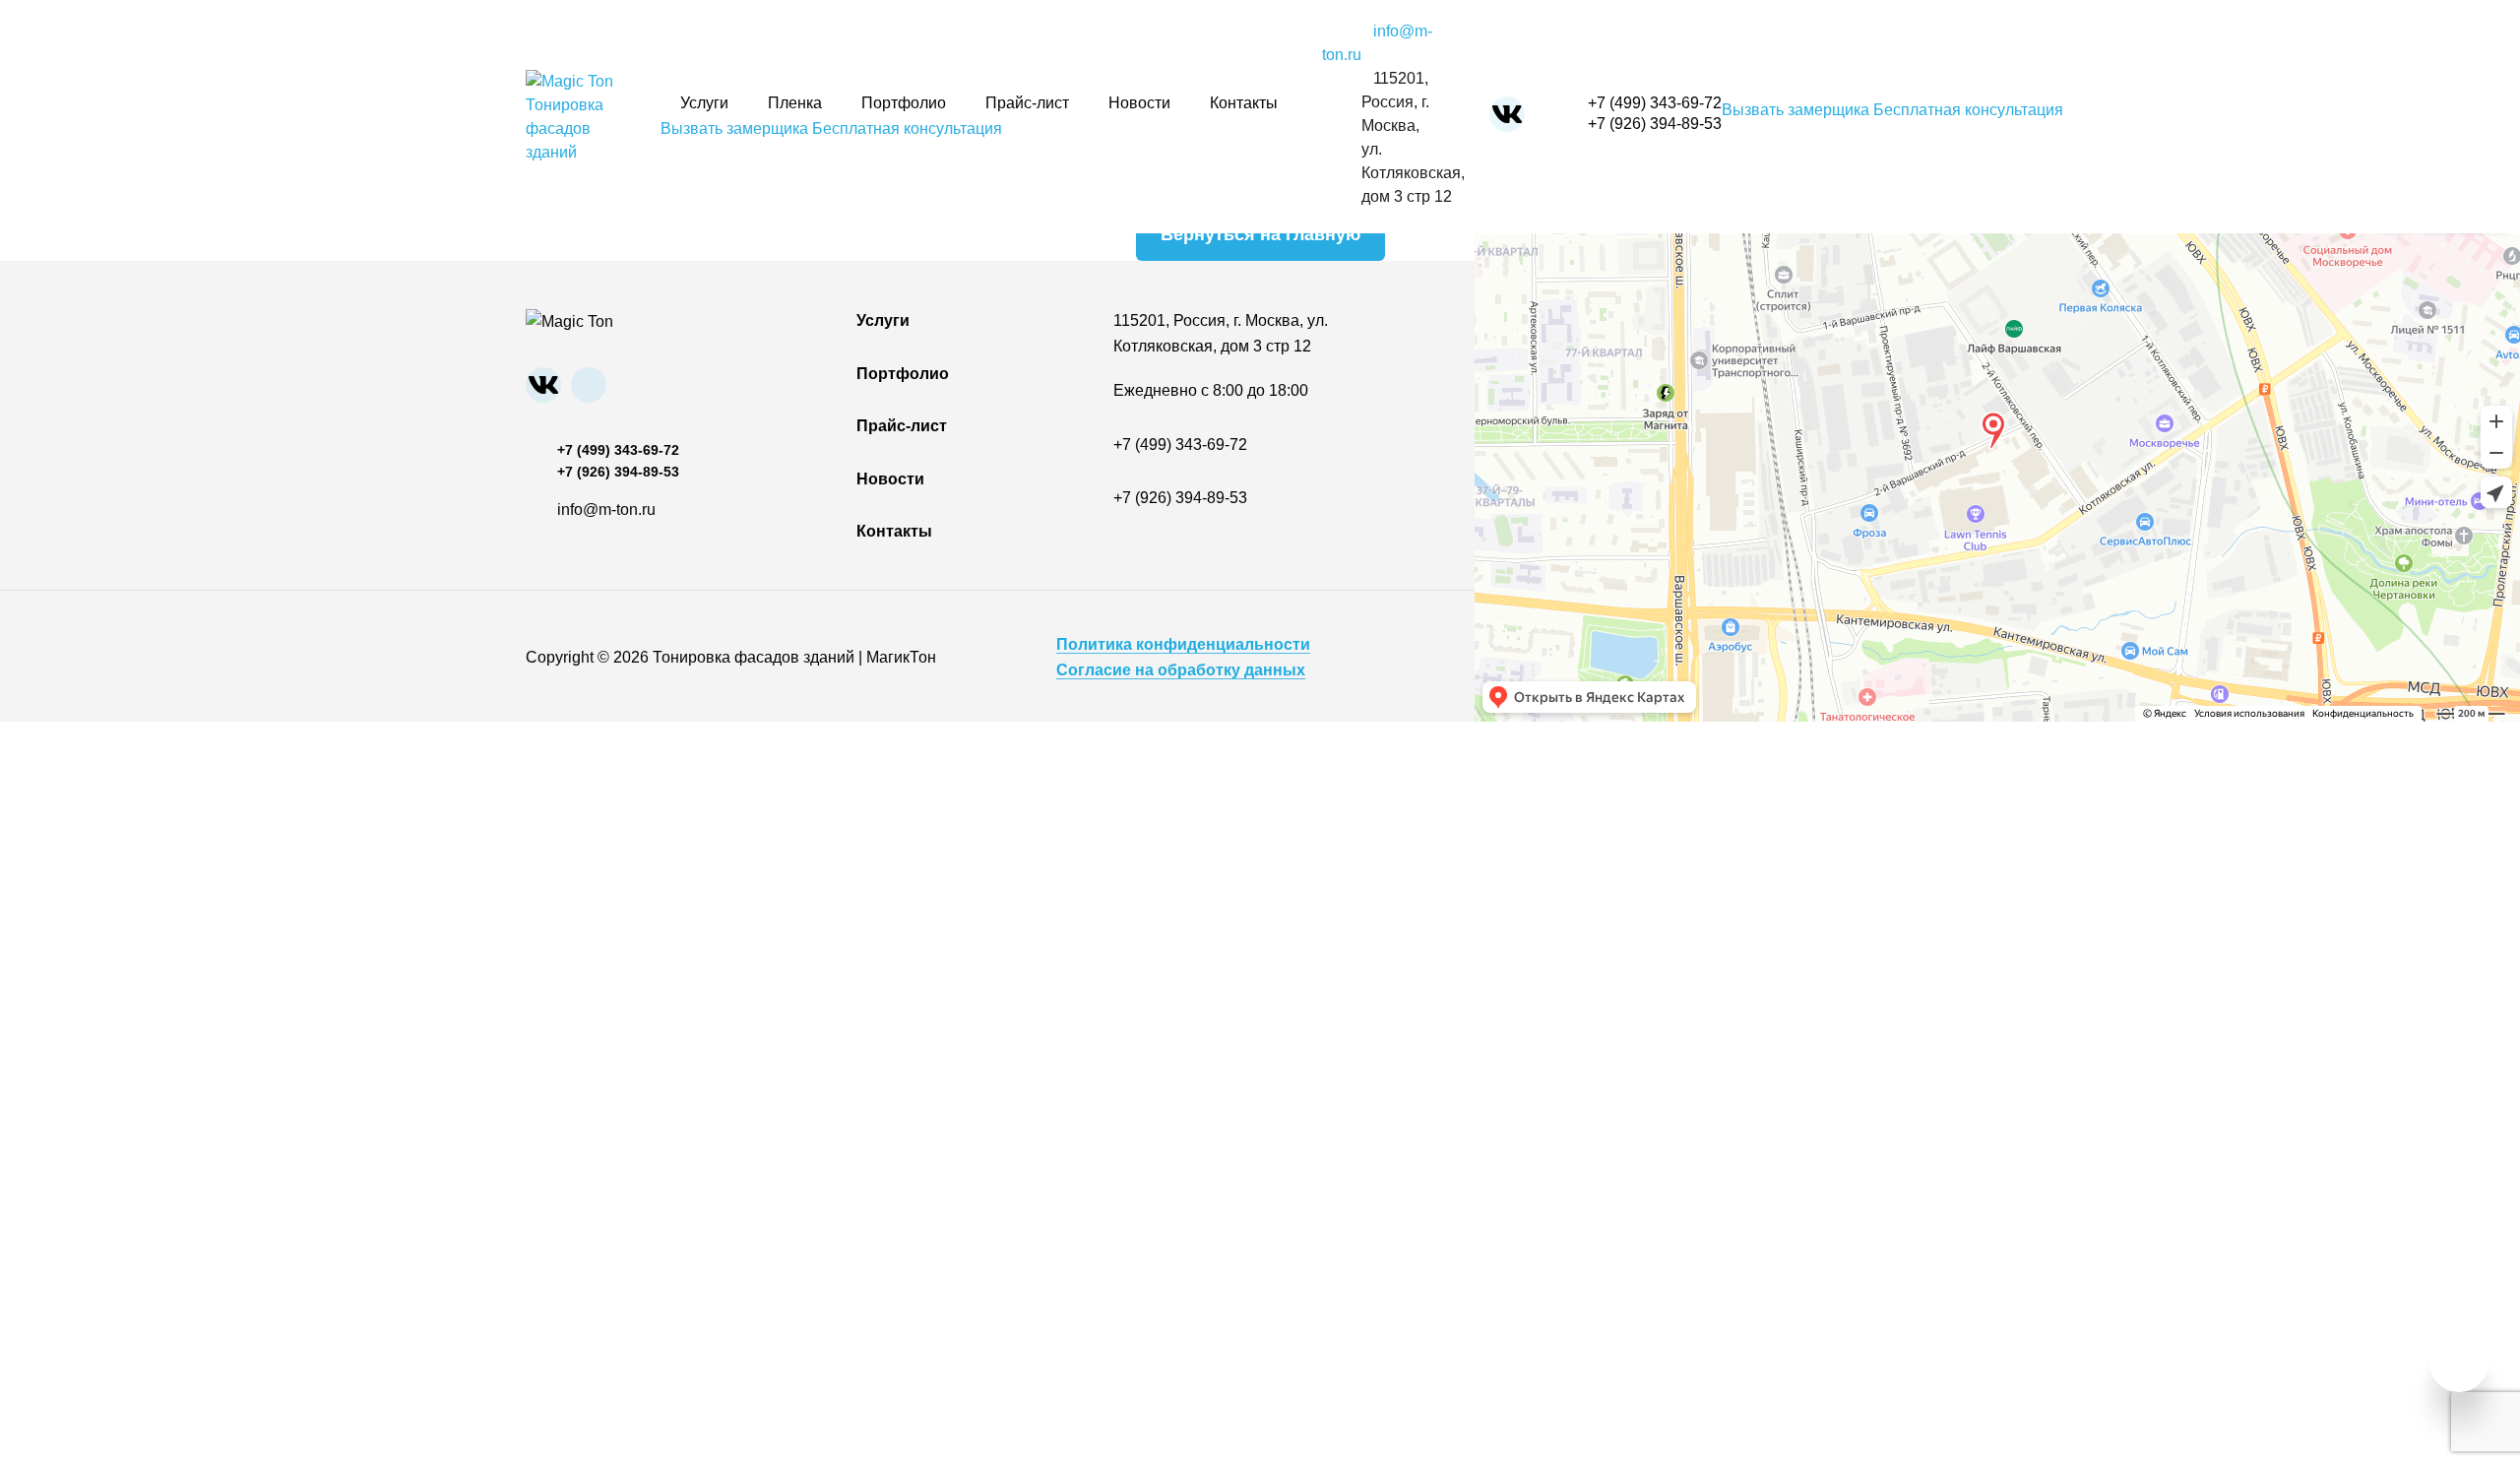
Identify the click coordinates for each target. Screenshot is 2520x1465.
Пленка (795, 103)
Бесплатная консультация (907, 128)
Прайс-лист (1027, 103)
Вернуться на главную (1260, 234)
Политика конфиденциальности (1183, 644)
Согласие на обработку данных (1181, 670)
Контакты (1244, 103)
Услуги (704, 103)
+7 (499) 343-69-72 (1655, 103)
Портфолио (904, 103)
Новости (1139, 103)
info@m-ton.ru (606, 510)
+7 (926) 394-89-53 (1655, 124)
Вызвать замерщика (734, 128)
